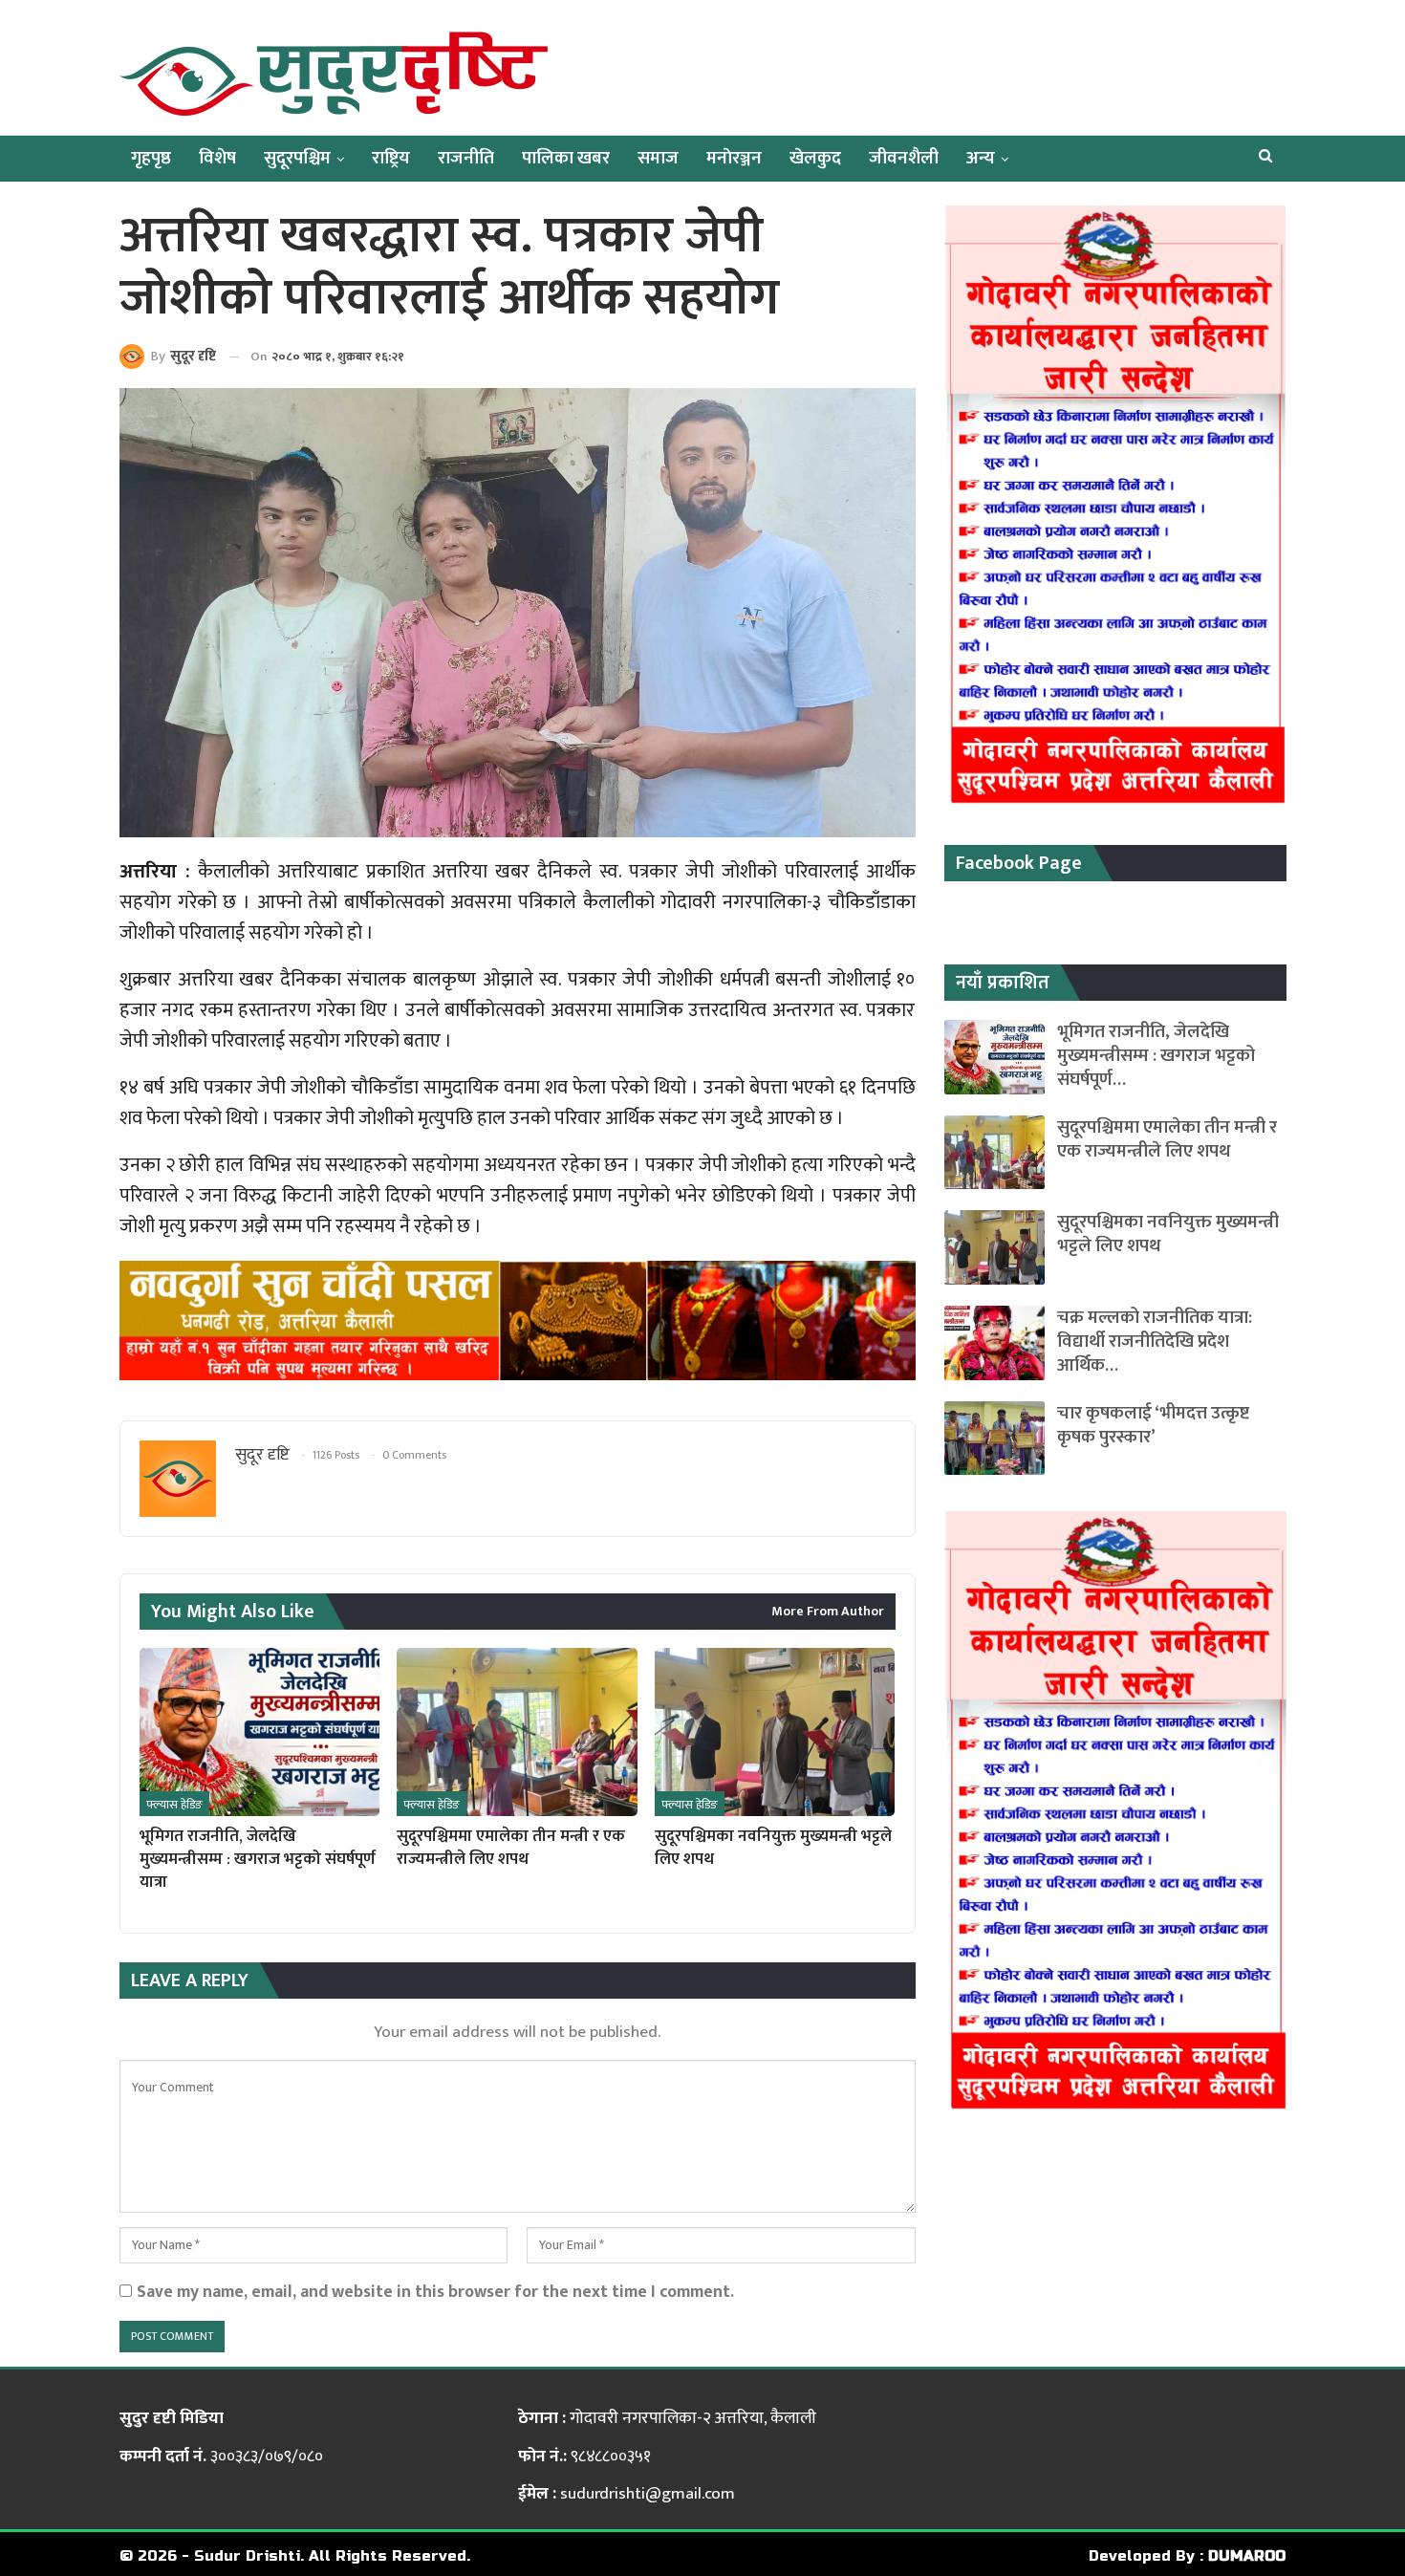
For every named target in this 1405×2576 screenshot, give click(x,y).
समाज (658, 158)
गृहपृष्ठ (151, 158)
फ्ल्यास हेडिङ (174, 1805)
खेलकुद (815, 158)
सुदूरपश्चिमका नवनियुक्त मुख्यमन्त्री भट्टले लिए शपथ (1168, 1234)
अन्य (981, 158)
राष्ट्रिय (391, 158)
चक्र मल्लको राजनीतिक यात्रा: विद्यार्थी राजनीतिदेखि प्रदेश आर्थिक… (1155, 1342)
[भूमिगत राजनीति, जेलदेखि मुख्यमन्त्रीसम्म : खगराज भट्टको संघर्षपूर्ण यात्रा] (259, 1732)
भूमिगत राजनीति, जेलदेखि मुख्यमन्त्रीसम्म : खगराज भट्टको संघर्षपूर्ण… (1156, 1056)
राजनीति (466, 158)
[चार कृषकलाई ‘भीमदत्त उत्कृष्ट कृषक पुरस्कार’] (994, 1439)
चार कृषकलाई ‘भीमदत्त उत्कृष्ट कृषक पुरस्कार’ (1153, 1425)
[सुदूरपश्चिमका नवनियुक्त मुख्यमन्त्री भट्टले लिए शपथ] (775, 1732)
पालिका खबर (566, 158)
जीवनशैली (904, 158)
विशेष (217, 158)
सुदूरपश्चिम (297, 158)
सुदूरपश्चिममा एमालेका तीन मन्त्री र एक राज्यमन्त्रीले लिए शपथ (1167, 1139)
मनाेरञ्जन (734, 158)
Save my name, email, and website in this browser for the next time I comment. (435, 2292)
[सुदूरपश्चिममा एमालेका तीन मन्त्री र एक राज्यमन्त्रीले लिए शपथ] (517, 1732)
